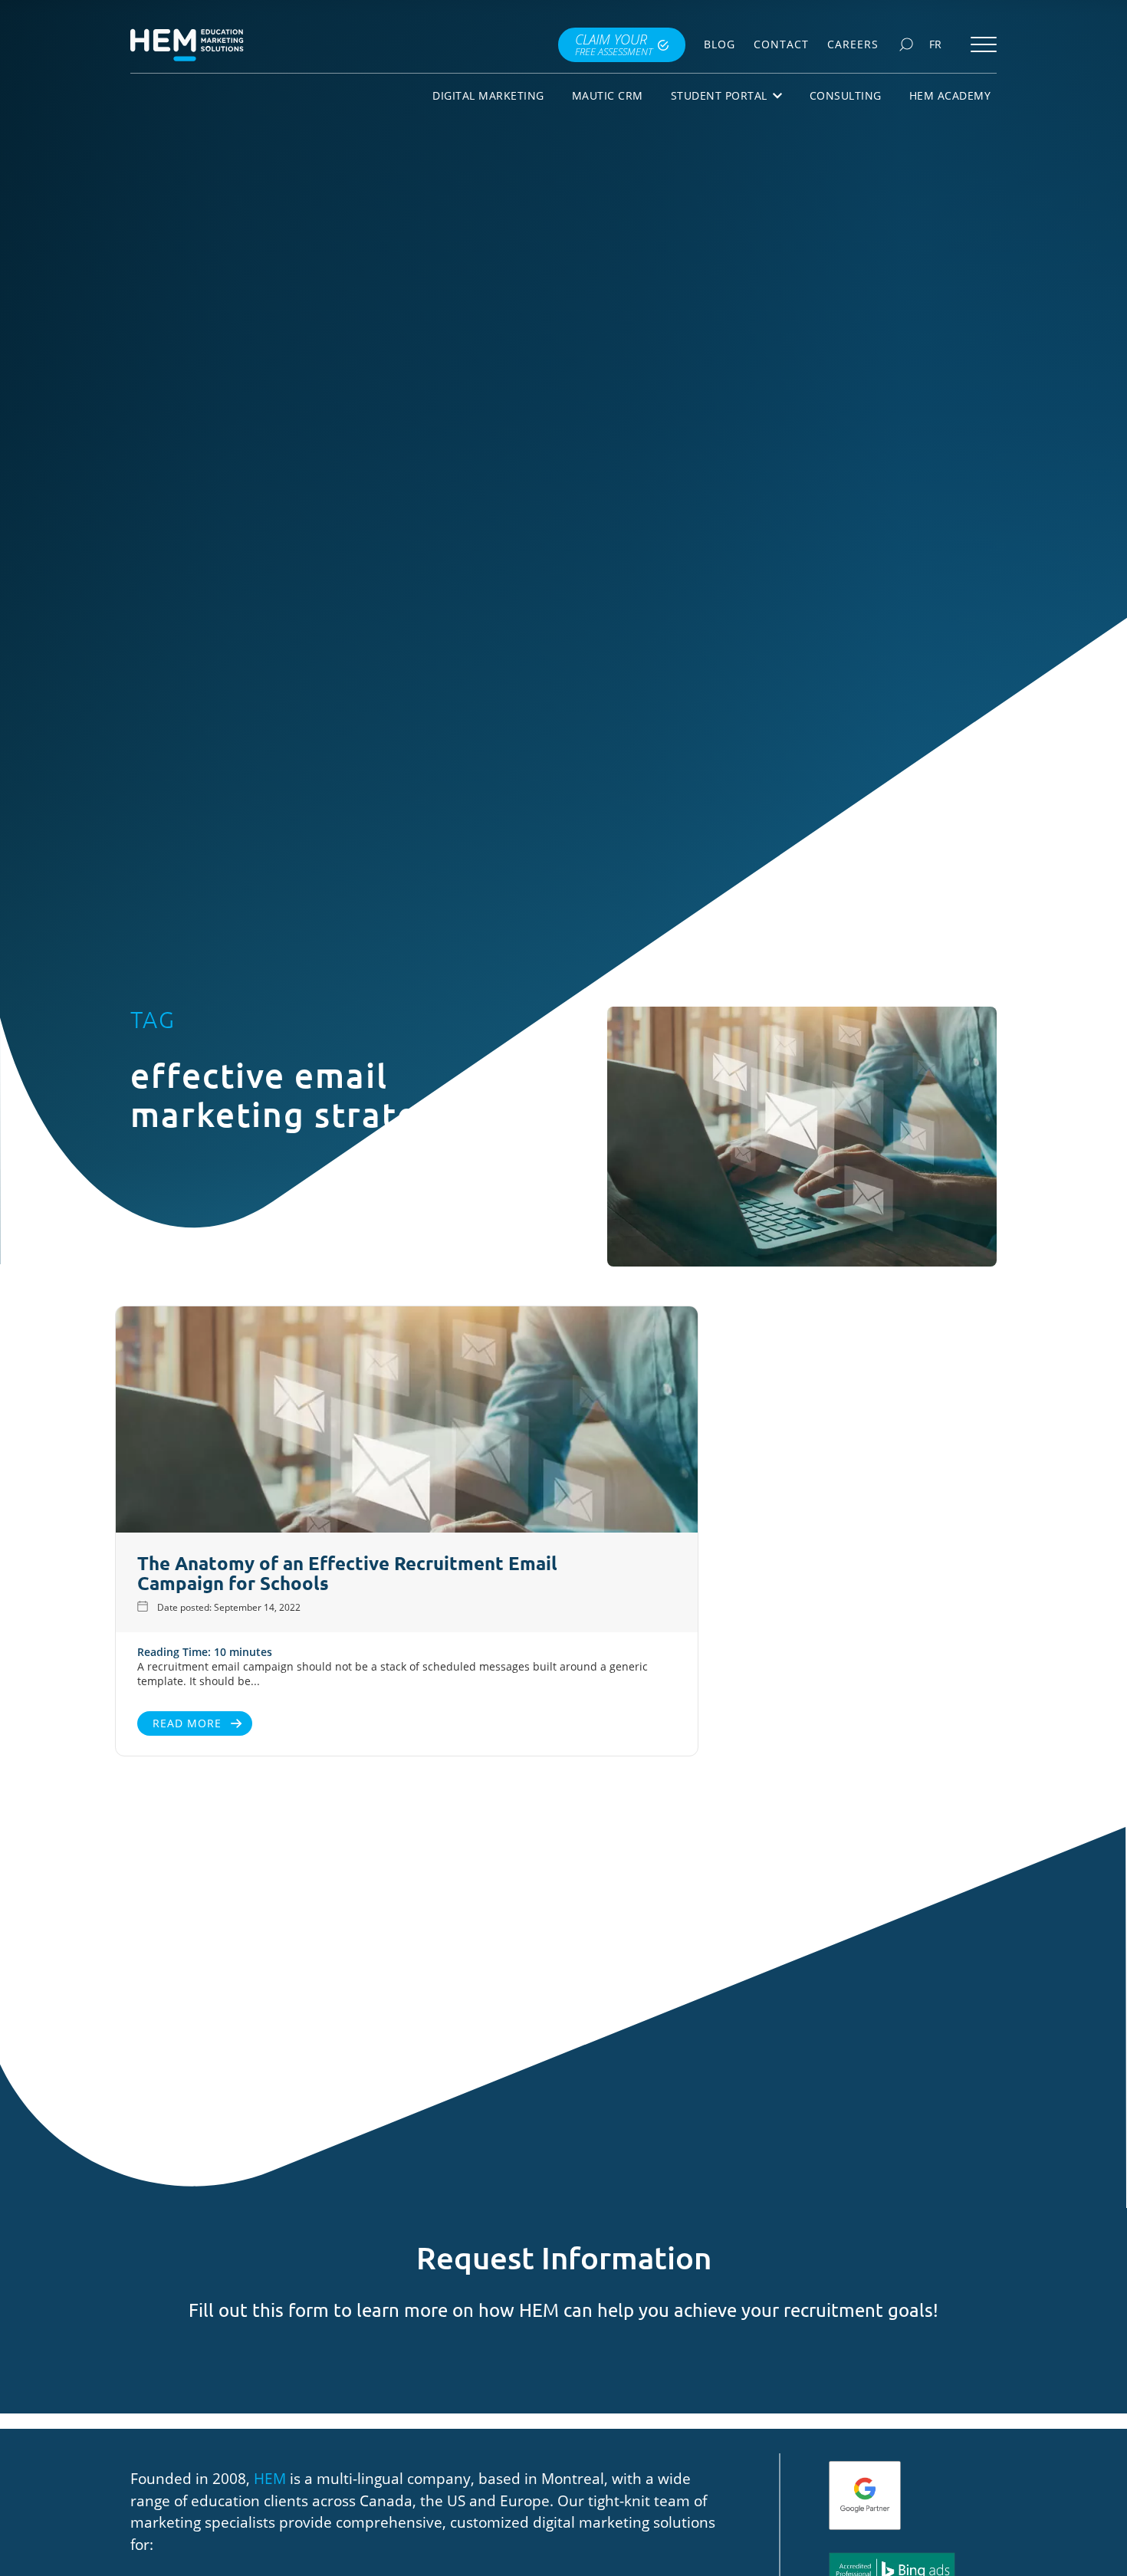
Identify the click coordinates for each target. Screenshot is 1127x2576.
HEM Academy (950, 95)
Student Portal (719, 95)
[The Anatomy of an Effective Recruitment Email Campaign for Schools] (407, 1421)
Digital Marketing (488, 95)
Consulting (846, 95)
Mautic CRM (608, 95)
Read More (187, 1723)
